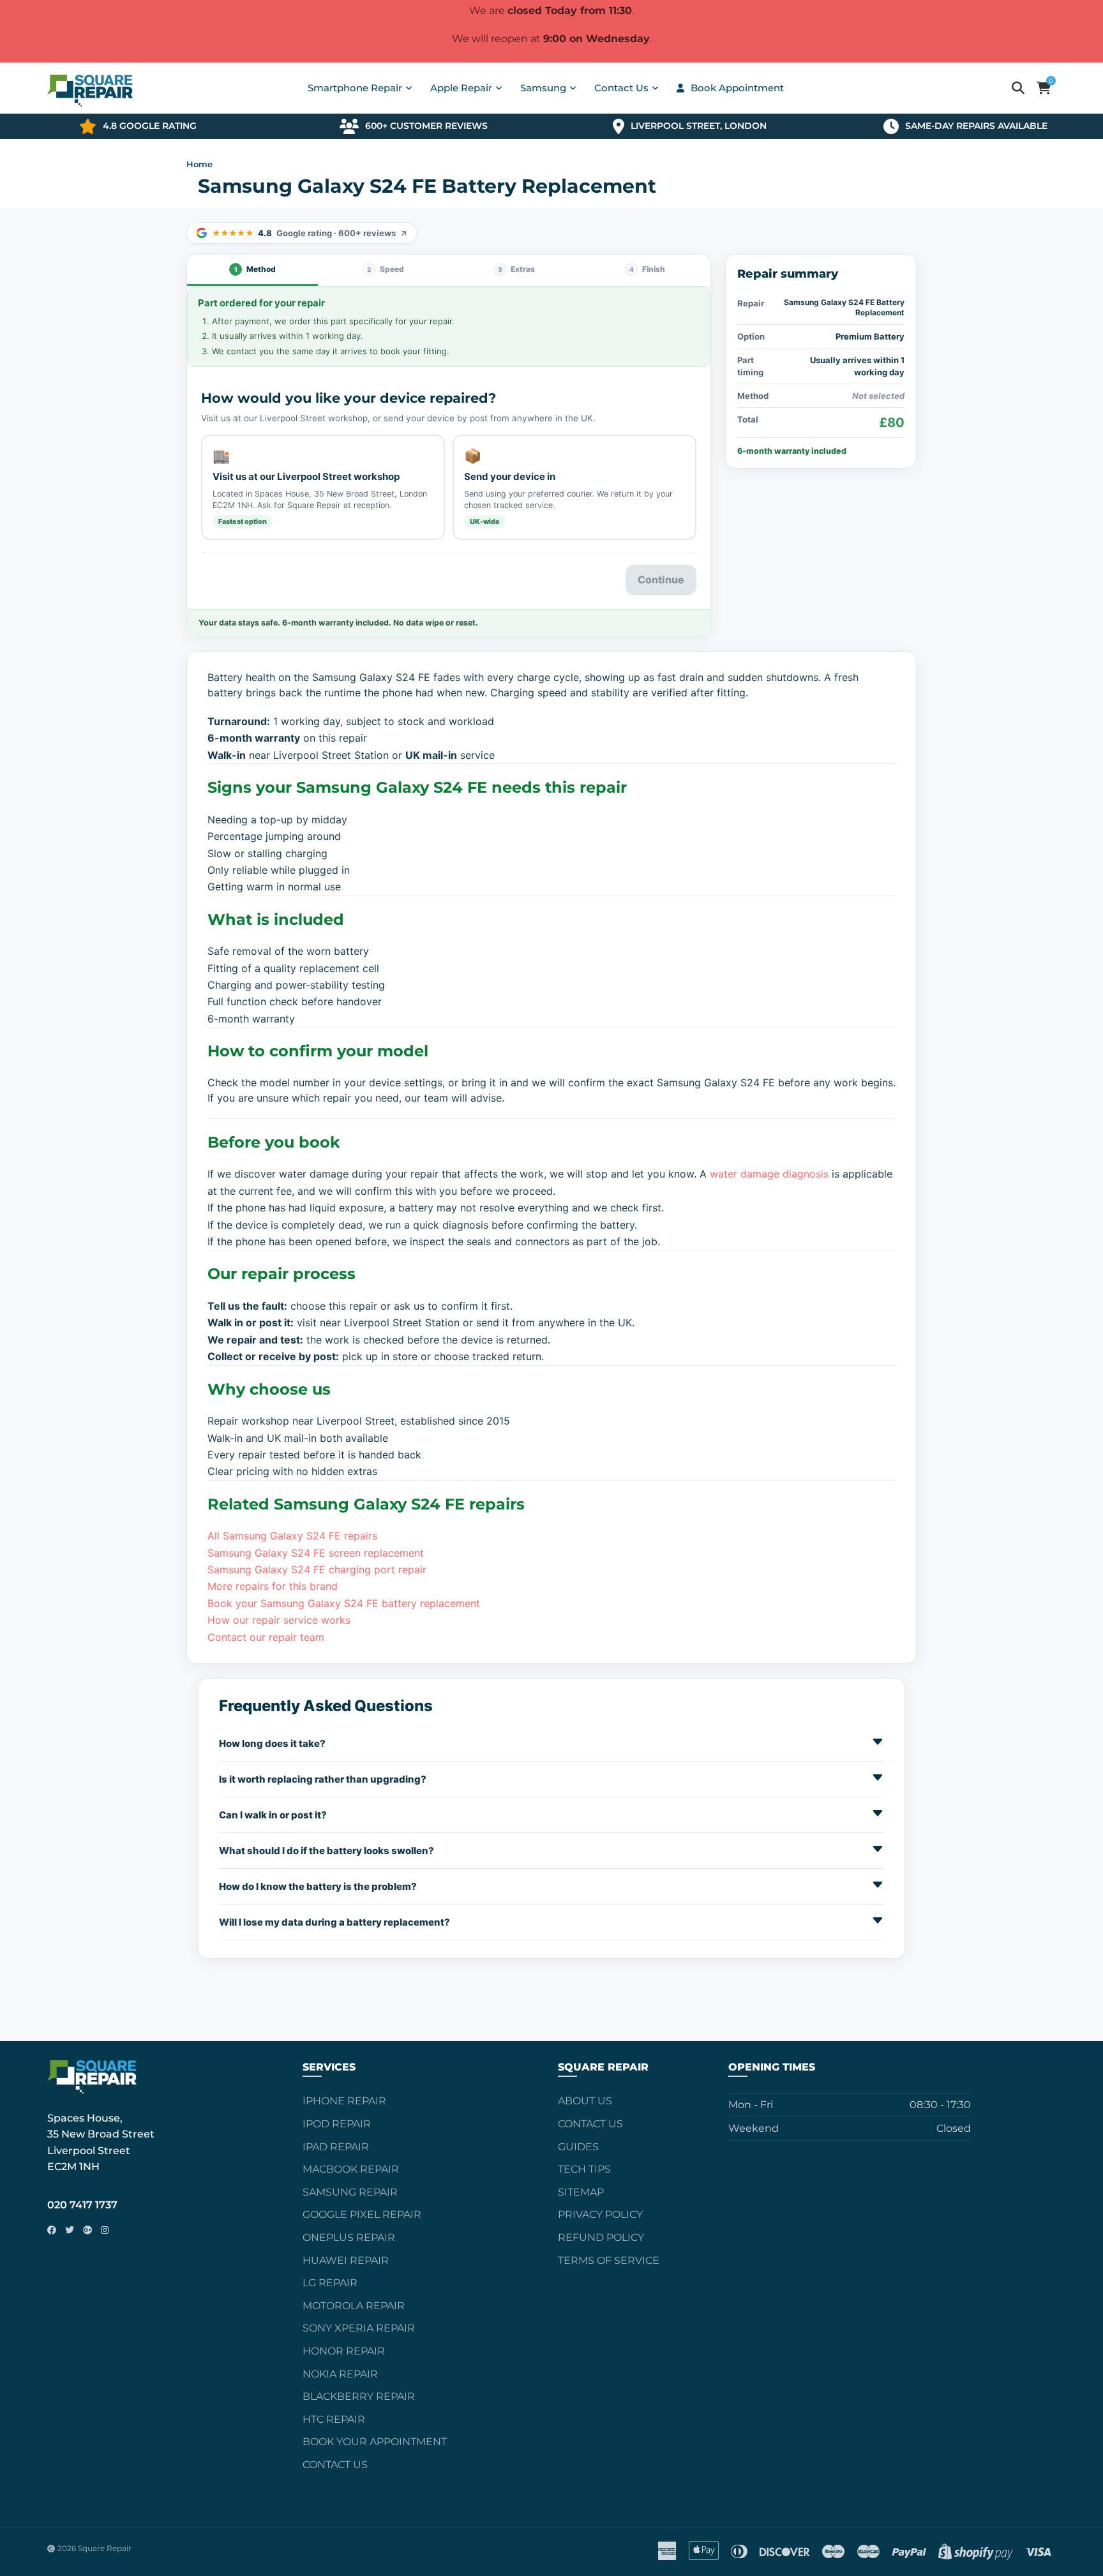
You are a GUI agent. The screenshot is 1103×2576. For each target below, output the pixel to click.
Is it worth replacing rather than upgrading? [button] (323, 1779)
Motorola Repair (354, 2306)
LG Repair (330, 2283)
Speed (386, 269)
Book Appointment (737, 88)
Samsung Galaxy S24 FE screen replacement (316, 1553)
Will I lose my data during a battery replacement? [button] (334, 1922)
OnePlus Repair (349, 2237)
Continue (661, 580)
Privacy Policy (600, 2214)
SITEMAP (581, 2192)
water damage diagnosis (769, 1174)
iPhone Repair (344, 2101)
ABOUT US (585, 2101)
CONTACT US (590, 2124)
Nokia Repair (340, 2374)
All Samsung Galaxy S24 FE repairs (292, 1536)
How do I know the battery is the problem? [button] (318, 1886)
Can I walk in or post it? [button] (273, 1815)
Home (199, 164)
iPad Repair (336, 2147)
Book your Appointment (375, 2442)
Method (255, 269)
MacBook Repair (351, 2169)
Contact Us (335, 2465)
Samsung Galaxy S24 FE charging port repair (317, 1569)
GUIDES (578, 2147)
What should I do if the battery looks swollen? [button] (326, 1851)
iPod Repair (337, 2124)
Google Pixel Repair (362, 2214)
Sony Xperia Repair (359, 2328)
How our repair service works (279, 1620)
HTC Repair (334, 2419)
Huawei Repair (346, 2260)
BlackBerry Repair (359, 2396)
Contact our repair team (266, 1637)
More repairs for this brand (273, 1586)
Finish (648, 269)
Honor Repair (344, 2351)
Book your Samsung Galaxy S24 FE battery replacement (344, 1603)
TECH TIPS (584, 2169)
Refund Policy (601, 2237)
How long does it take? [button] (272, 1743)
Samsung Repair (350, 2192)
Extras (517, 269)
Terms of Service (609, 2260)
